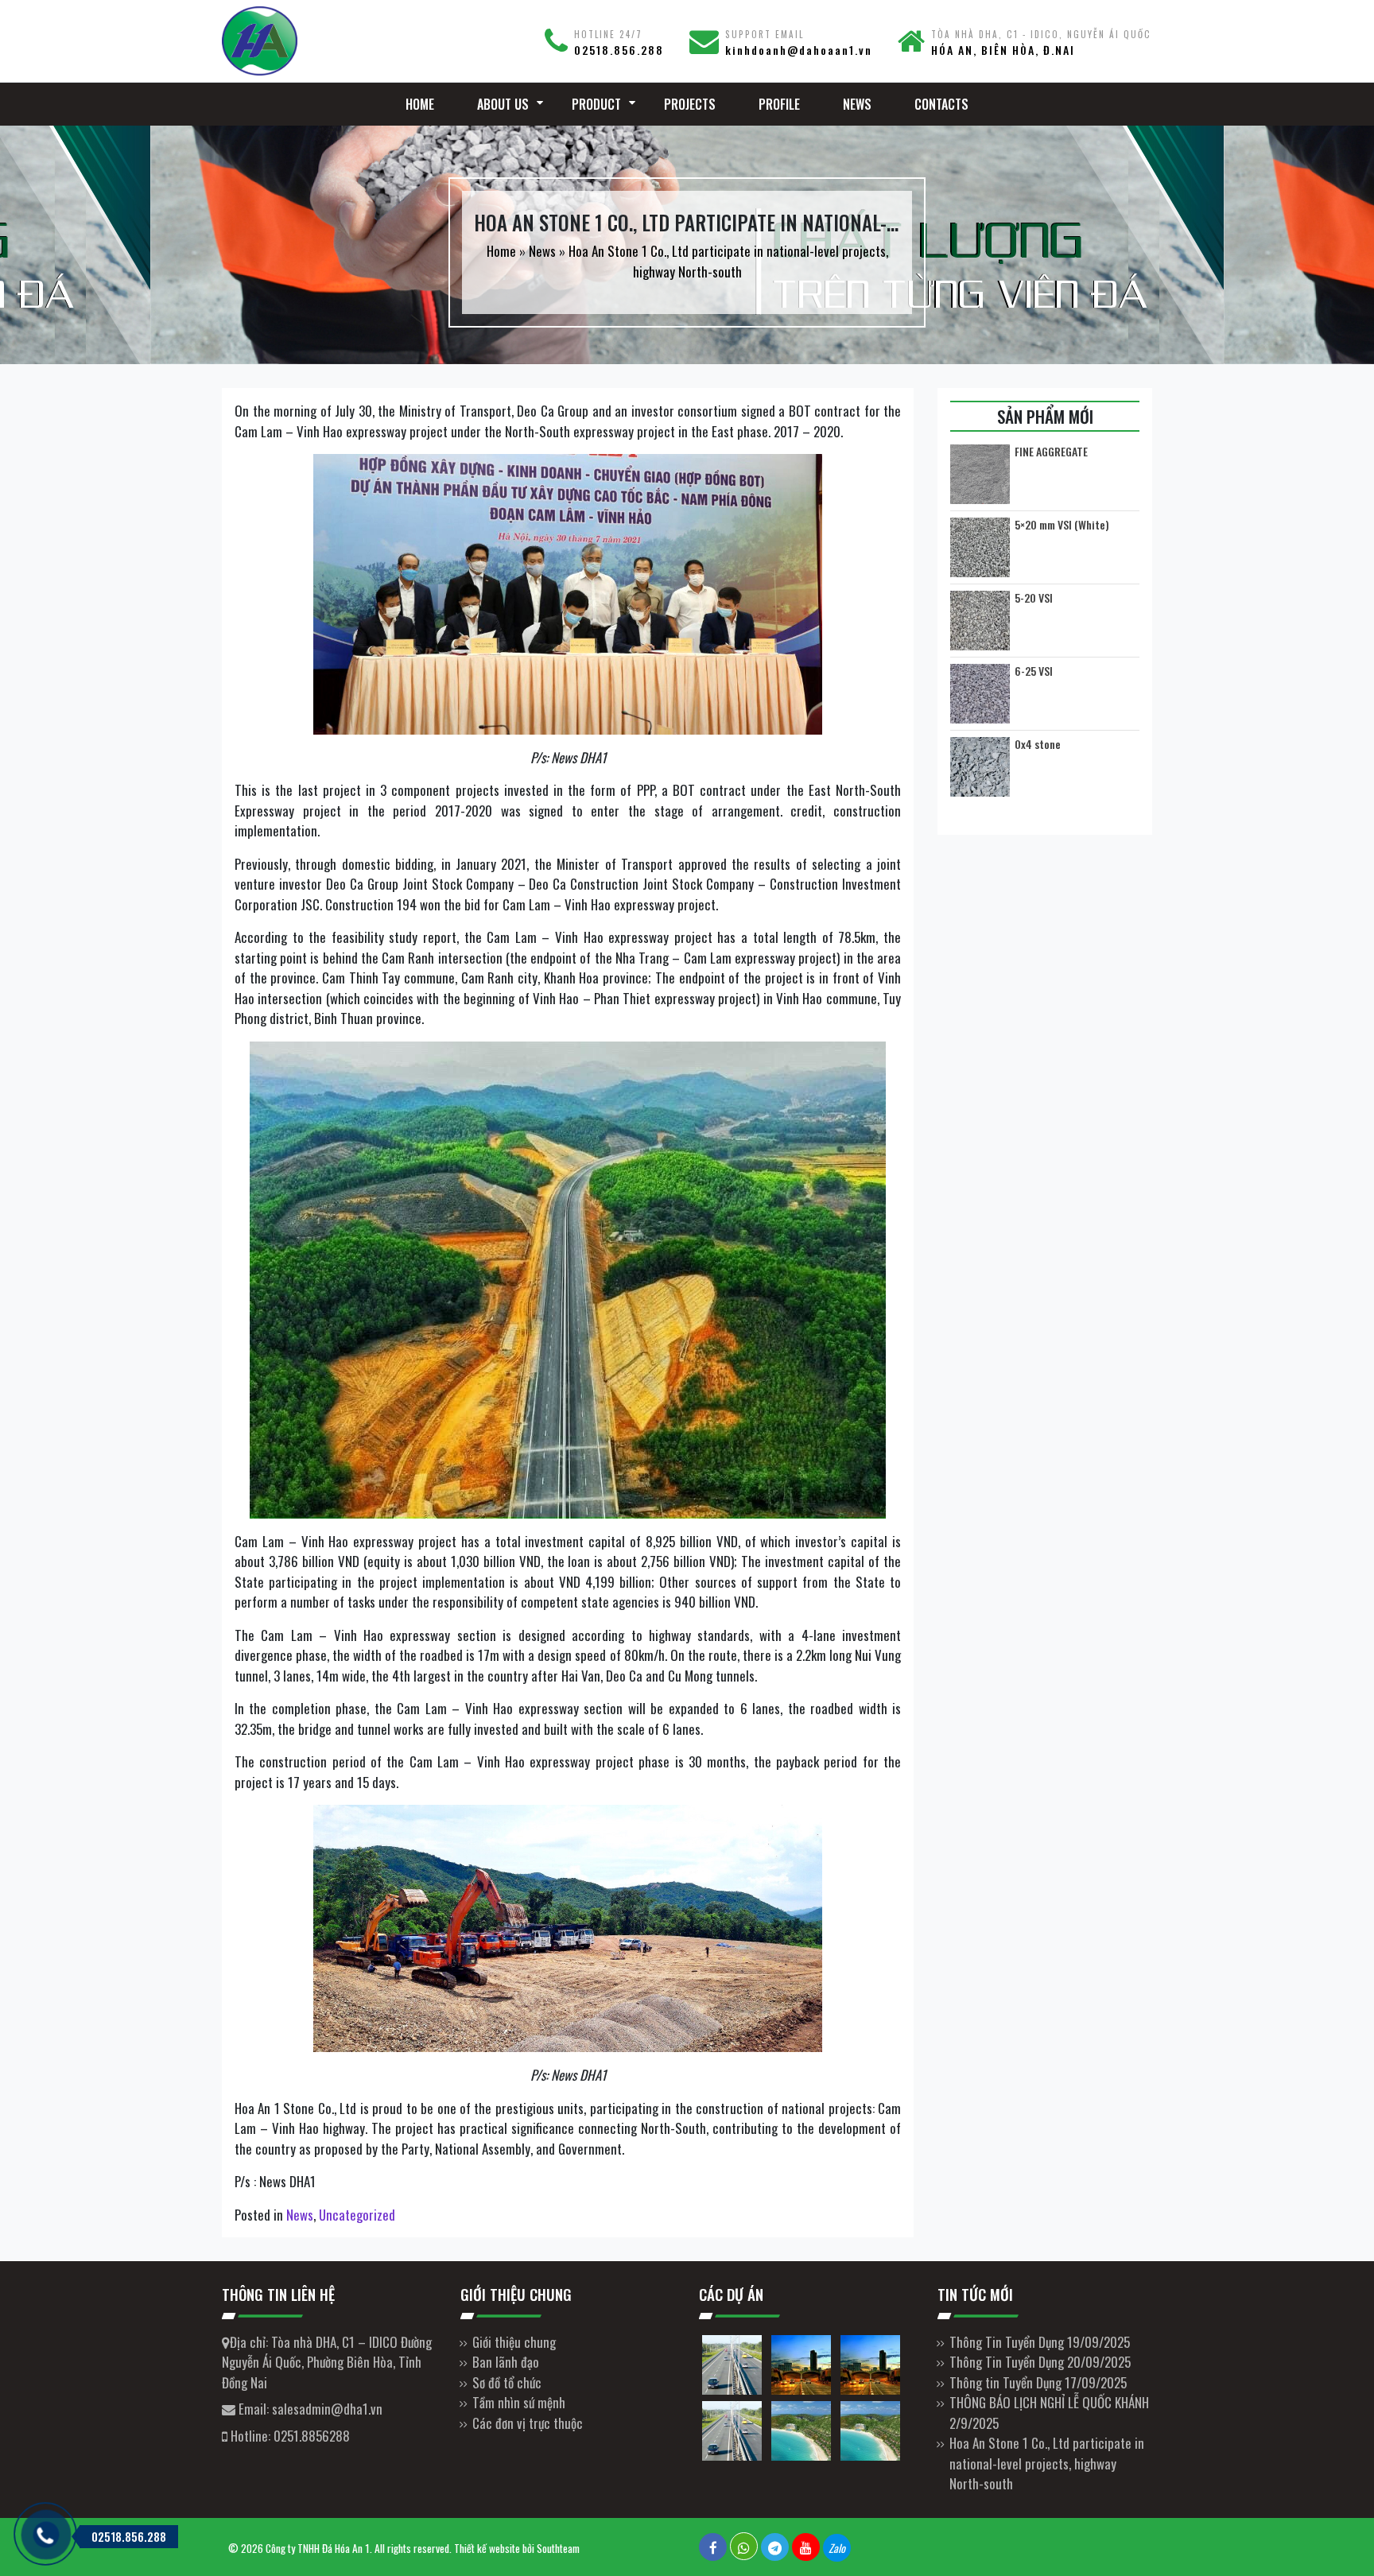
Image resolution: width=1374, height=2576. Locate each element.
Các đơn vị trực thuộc (528, 2423)
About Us (503, 104)
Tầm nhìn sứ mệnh (519, 2402)
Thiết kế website (487, 2548)
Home (420, 104)
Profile (779, 104)
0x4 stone (1038, 744)
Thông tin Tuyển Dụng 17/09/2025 (1038, 2382)
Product (596, 104)
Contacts (941, 104)
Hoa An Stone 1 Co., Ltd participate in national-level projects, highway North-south (1047, 2463)
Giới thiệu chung (514, 2342)
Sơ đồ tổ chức (507, 2382)
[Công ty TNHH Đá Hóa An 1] (329, 41)
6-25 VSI (1034, 671)
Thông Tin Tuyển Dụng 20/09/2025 (1040, 2362)
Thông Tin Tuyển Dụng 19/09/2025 (1040, 2342)
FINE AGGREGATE (1051, 452)
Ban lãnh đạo (506, 2362)
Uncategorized (357, 2215)
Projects (690, 104)
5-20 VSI (1034, 598)
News (857, 104)
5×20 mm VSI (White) (1062, 525)
